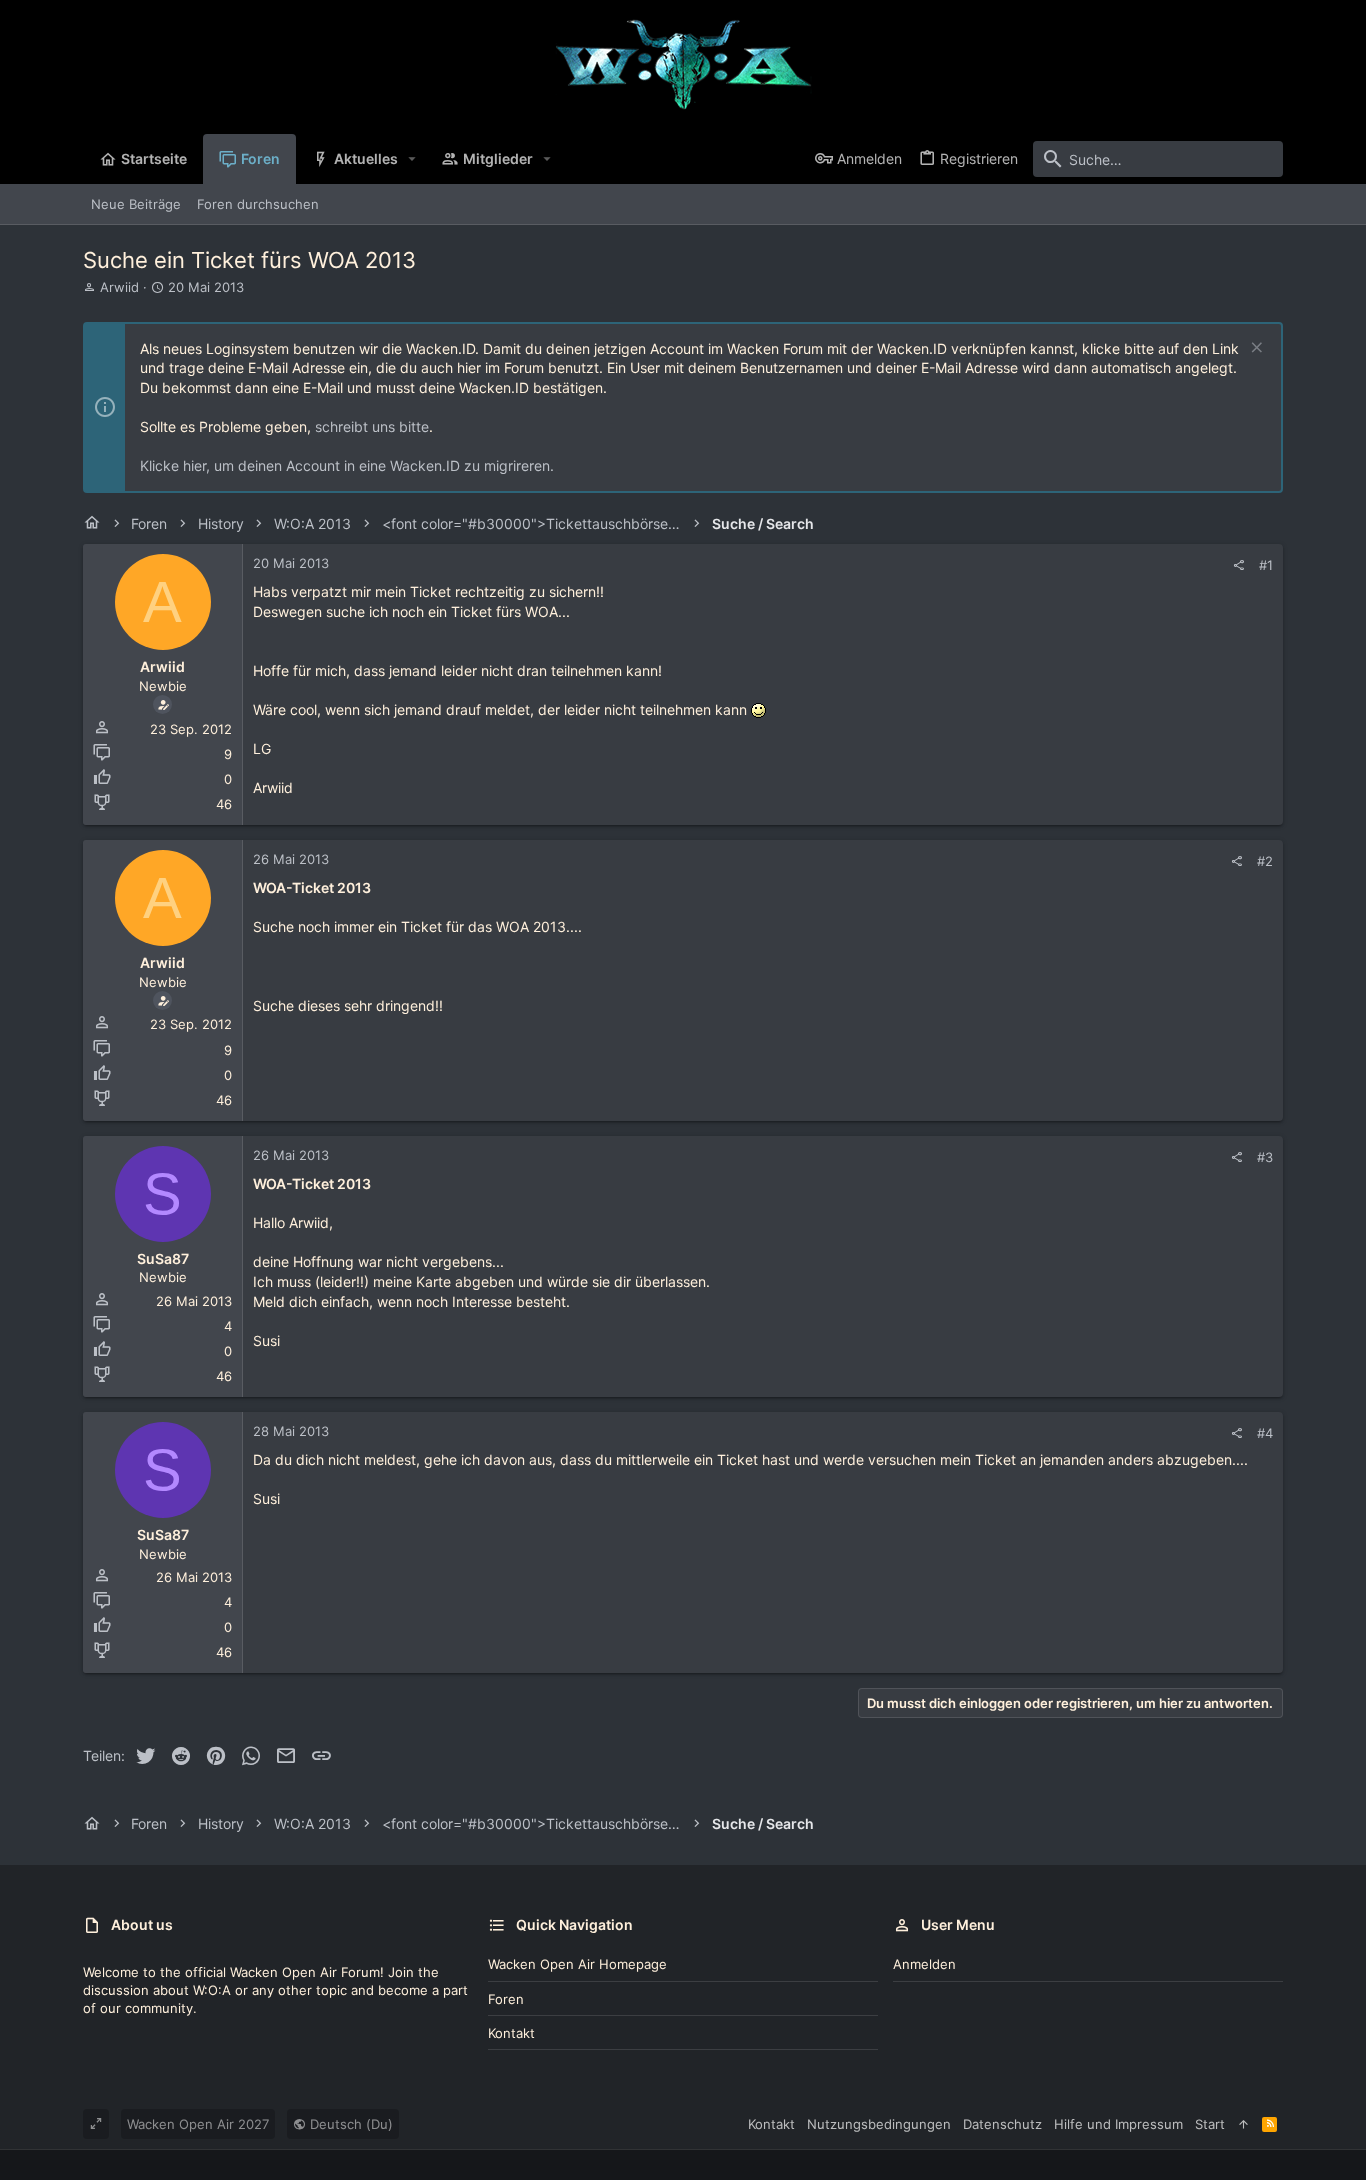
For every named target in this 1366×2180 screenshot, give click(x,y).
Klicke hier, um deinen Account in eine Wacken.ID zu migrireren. (347, 465)
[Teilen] (1238, 565)
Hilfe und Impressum (1118, 2124)
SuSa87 (163, 1258)
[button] (412, 159)
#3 (1265, 1157)
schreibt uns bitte (372, 426)
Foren (506, 1999)
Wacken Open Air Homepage (577, 1964)
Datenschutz (1002, 2124)
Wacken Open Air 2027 (198, 2124)
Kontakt (511, 2033)
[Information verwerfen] (1254, 349)
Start (1210, 2124)
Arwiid (119, 287)
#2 (1265, 861)
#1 (1266, 565)
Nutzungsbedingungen (879, 2124)
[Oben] (1243, 2124)
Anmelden (924, 1964)
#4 (1265, 1433)
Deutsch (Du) (349, 2124)
